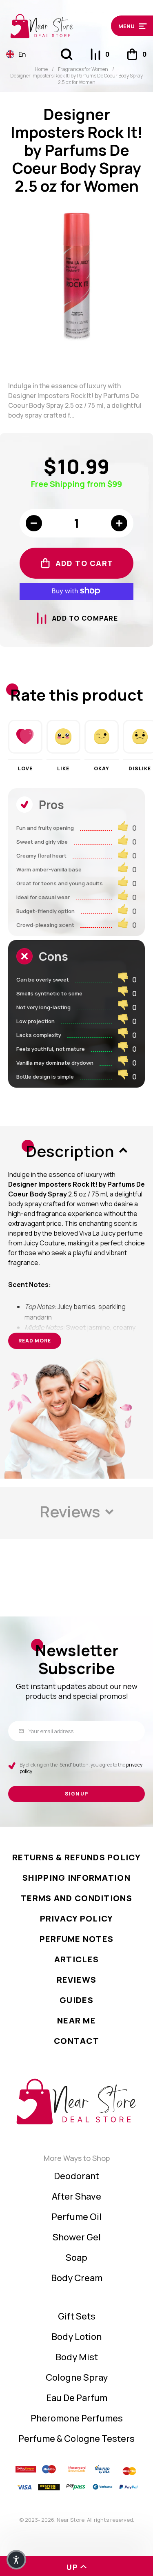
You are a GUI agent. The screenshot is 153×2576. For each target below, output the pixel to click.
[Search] (67, 54)
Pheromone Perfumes (77, 2418)
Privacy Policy (77, 1918)
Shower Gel (77, 2237)
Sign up (77, 1794)
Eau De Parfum (77, 2398)
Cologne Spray (77, 2377)
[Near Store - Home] (57, 26)
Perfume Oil (76, 2217)
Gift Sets (77, 2316)
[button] (129, 26)
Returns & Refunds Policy (76, 1857)
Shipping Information (76, 1878)
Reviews (77, 1980)
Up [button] (72, 2567)
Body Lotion (76, 2337)
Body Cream (77, 2278)
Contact (76, 2041)
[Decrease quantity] (34, 523)
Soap (76, 2258)
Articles (76, 1959)
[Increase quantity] (119, 523)
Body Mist (77, 2357)
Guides (76, 2000)
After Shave (76, 2196)
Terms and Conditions (76, 1898)
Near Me (76, 2020)
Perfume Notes (77, 1939)
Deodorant (76, 2176)
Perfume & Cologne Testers (76, 2439)
